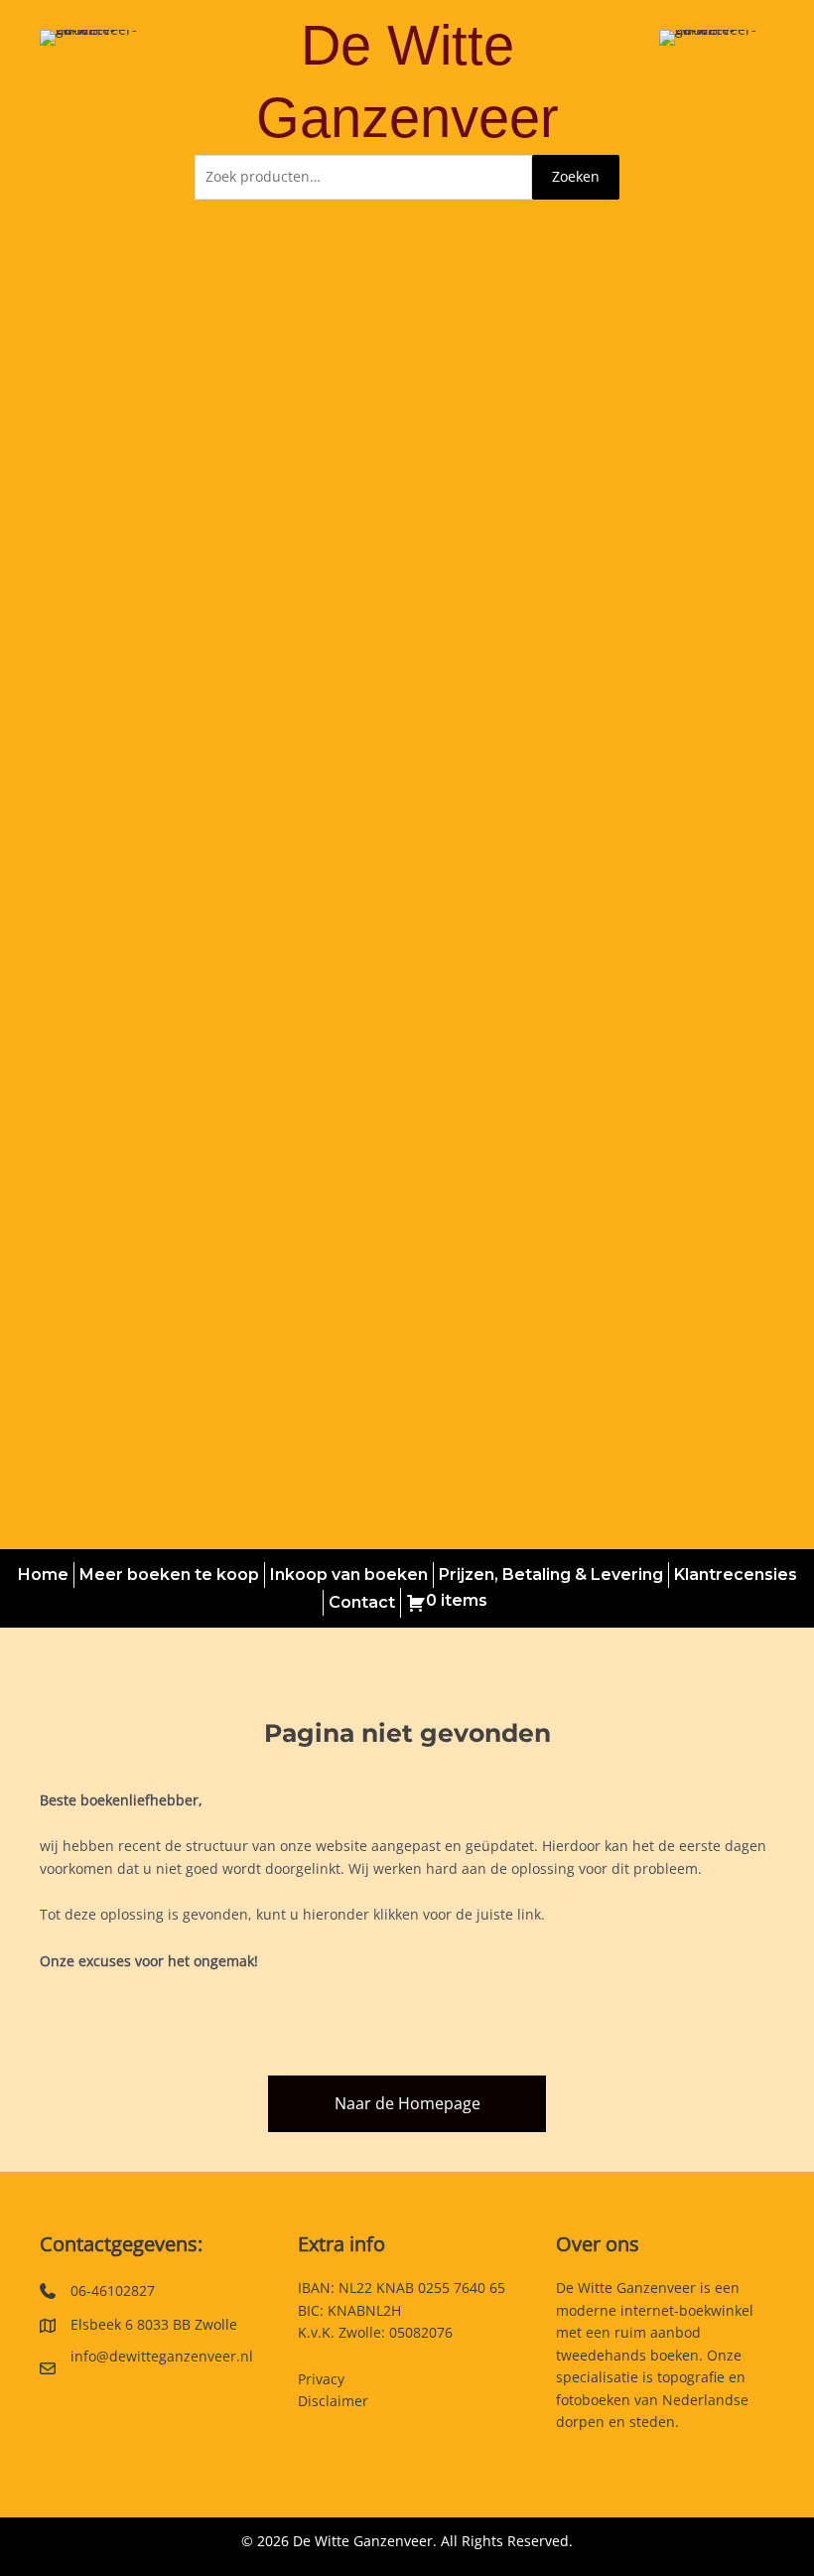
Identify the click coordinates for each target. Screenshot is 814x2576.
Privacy (321, 2379)
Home (43, 1574)
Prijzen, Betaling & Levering (551, 1574)
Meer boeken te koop (169, 1574)
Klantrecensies (736, 1574)
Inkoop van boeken (349, 1574)
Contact (362, 1602)
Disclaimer (333, 2401)
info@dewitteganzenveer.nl (162, 2356)
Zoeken (576, 176)
